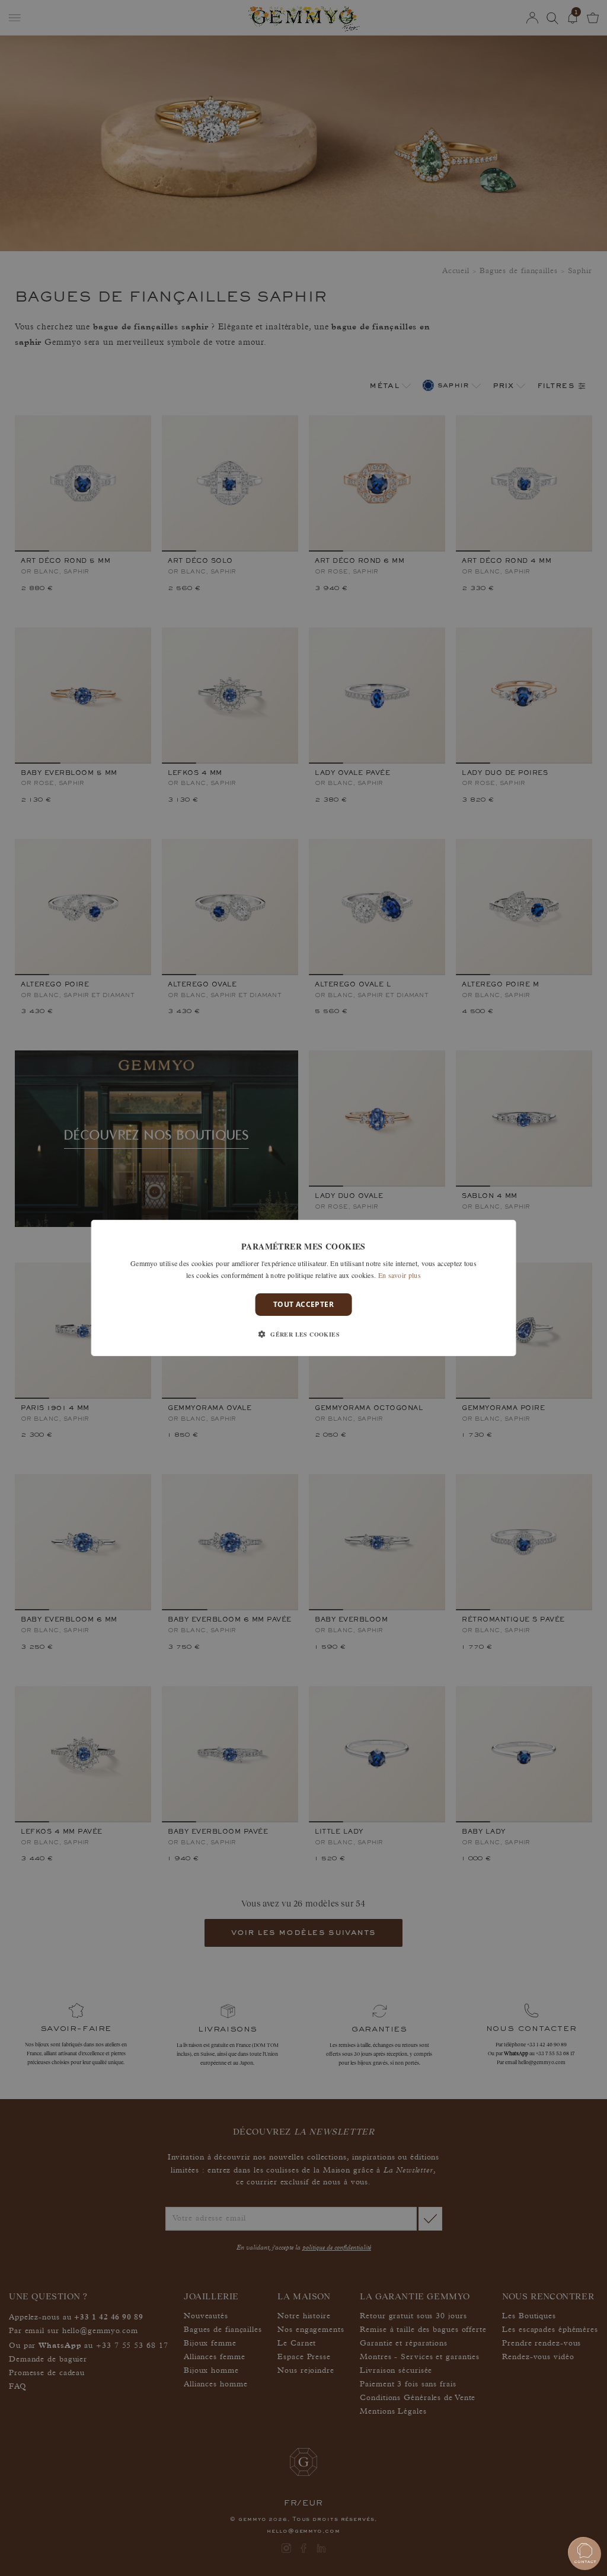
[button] (303, 1334)
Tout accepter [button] (303, 1304)
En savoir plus (400, 1275)
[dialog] (304, 1288)
